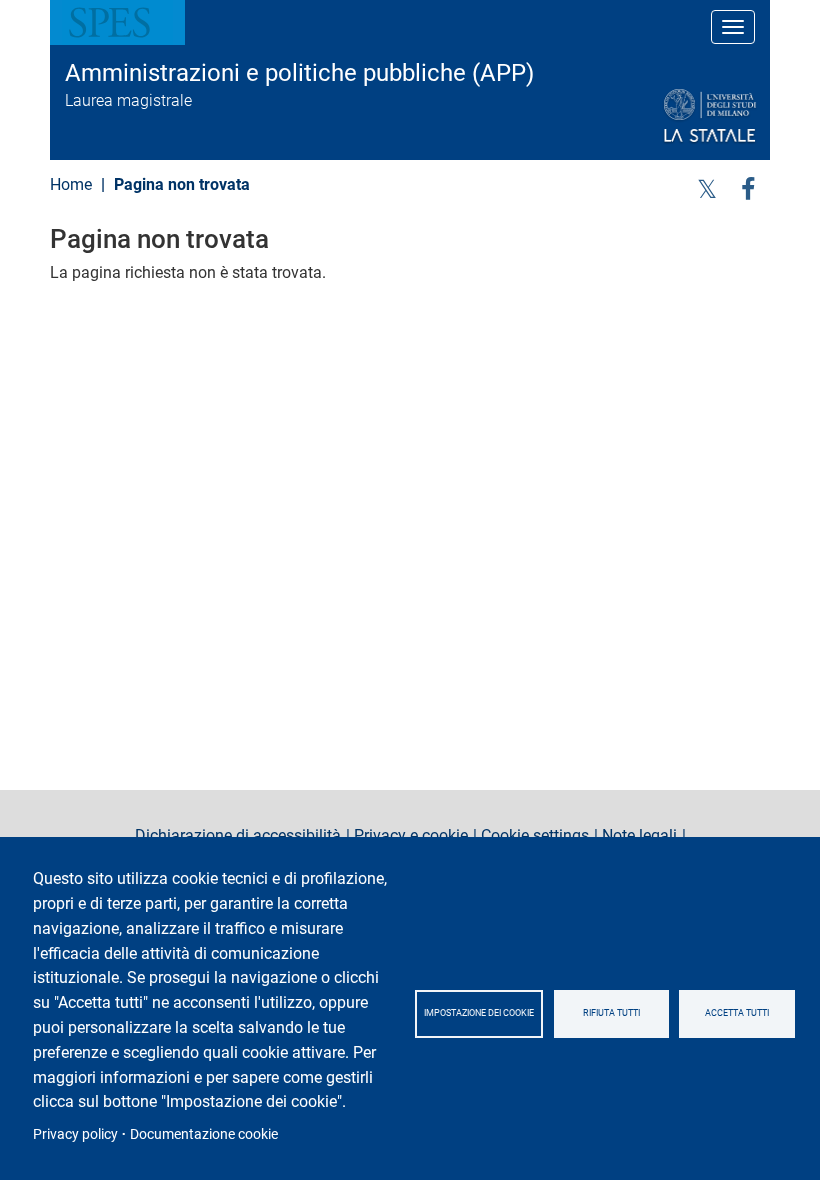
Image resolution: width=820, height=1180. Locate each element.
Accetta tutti (737, 1013)
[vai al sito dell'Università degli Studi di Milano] (661, 116)
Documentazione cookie (204, 1134)
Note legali (639, 836)
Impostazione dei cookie (479, 1013)
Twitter (707, 187)
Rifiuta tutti (611, 1013)
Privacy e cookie (411, 836)
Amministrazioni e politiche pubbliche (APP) (299, 73)
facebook (748, 187)
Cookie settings (535, 836)
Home (71, 184)
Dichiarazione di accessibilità (238, 836)
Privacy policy (75, 1134)
